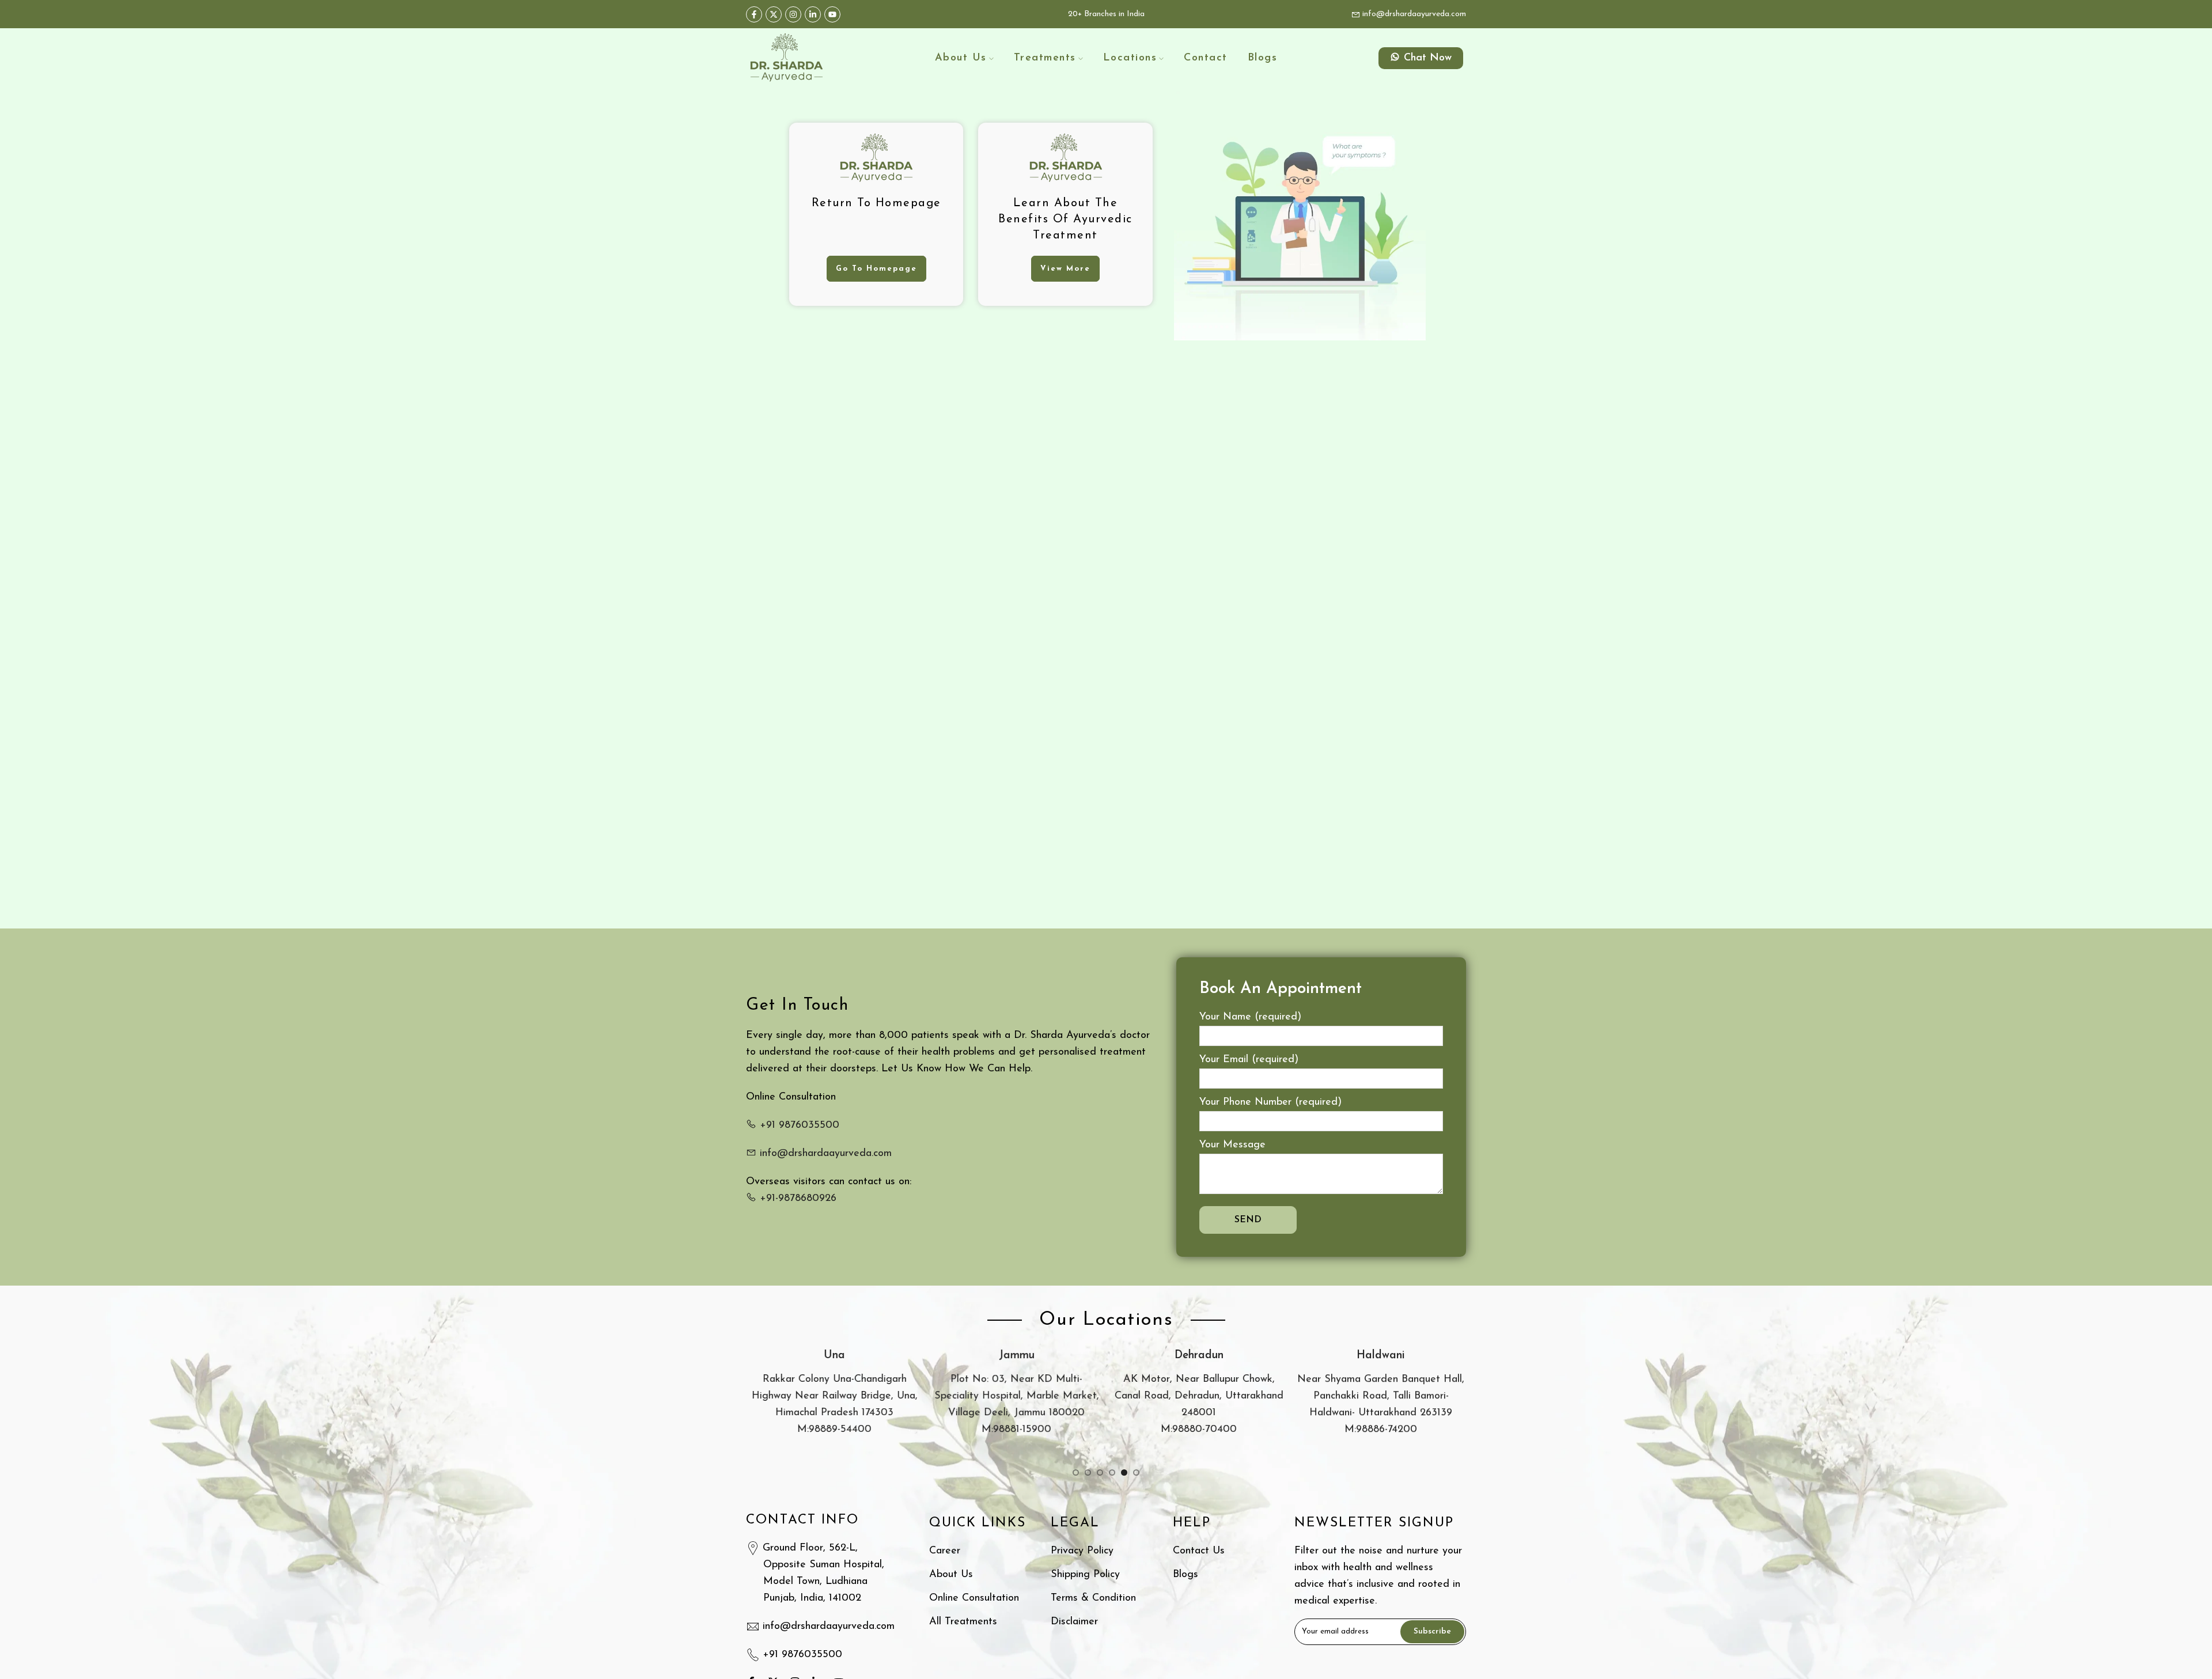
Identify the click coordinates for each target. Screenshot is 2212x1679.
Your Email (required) (1249, 1060)
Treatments (1045, 58)
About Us (961, 58)
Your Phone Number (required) (1270, 1102)
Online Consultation (974, 1598)
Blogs (1263, 58)
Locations (1130, 58)
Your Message (1232, 1145)
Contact (1206, 58)
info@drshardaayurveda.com (1413, 14)
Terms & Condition (1093, 1598)
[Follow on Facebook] (754, 14)
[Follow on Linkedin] (813, 14)
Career (945, 1551)
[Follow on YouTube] (832, 14)
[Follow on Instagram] (793, 14)
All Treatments (963, 1622)
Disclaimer (1074, 1622)
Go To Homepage (876, 269)
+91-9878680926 (796, 1199)
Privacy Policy (1082, 1551)
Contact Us (1199, 1551)
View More (1065, 269)
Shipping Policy (1085, 1575)
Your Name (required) (1250, 1017)
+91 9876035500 (798, 1125)
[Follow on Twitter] (774, 14)
